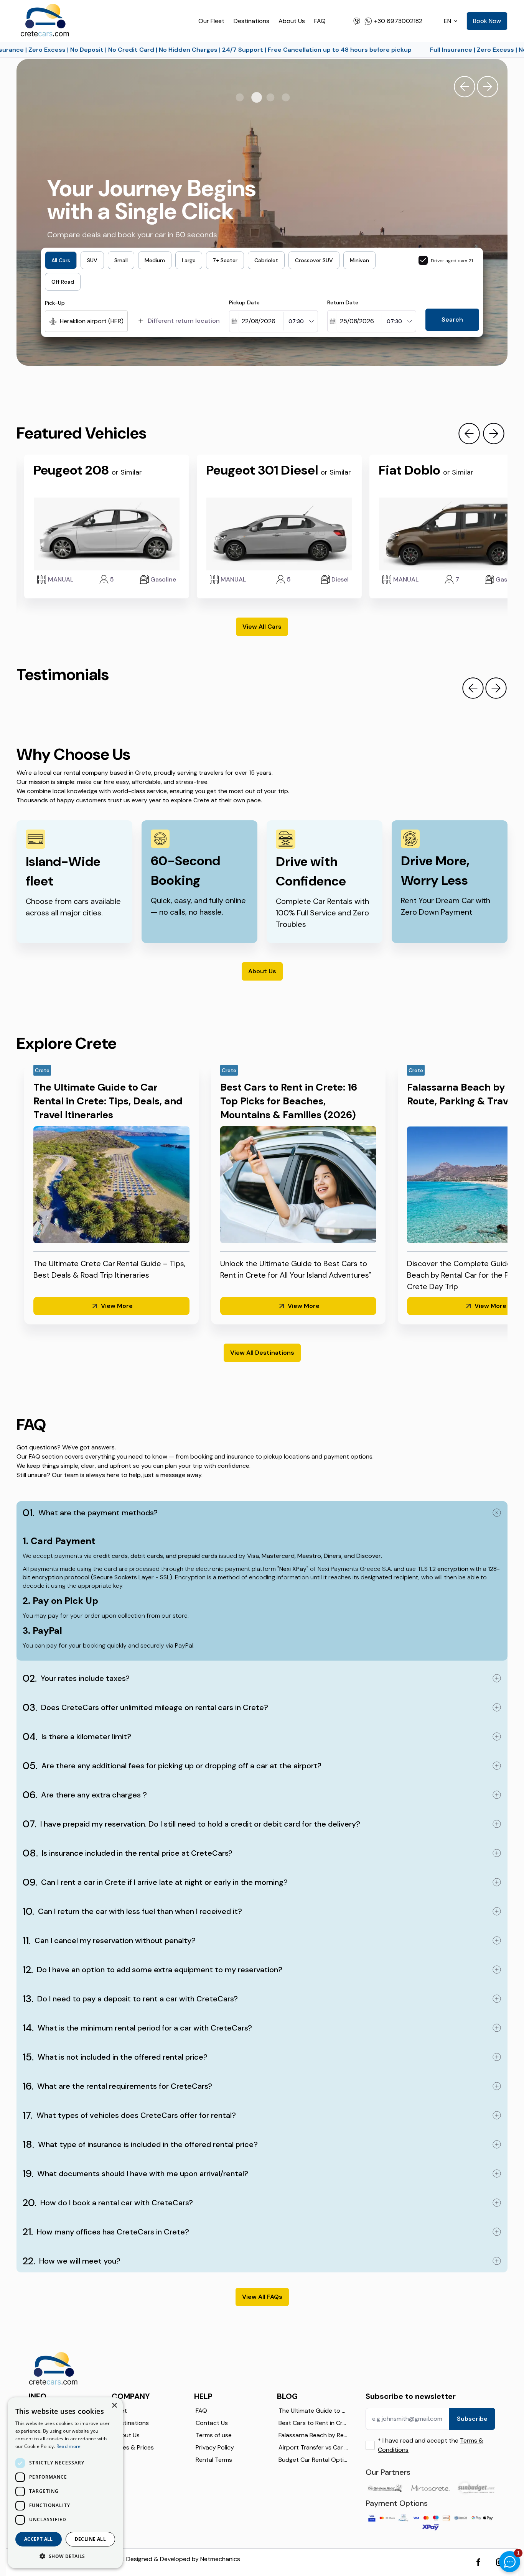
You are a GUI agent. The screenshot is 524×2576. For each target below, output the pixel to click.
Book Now (487, 21)
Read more (69, 2446)
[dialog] (65, 2483)
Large (189, 260)
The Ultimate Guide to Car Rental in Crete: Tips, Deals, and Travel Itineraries (108, 1101)
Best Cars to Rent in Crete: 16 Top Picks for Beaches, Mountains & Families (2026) (289, 1101)
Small (121, 260)
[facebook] (478, 2562)
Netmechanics (220, 2559)
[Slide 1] (241, 98)
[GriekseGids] (385, 2488)
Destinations (251, 21)
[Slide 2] (256, 98)
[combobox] (50, 321)
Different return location (184, 321)
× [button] (114, 2406)
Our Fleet (211, 21)
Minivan (359, 260)
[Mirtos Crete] (430, 2488)
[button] (65, 2556)
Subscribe (472, 2419)
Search (452, 320)
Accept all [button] (39, 2539)
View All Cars (262, 627)
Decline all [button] (90, 2539)
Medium (155, 260)
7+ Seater (225, 260)
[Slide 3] (271, 98)
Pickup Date (244, 302)
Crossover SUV (314, 260)
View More (117, 1306)
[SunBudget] (476, 2488)
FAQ (320, 21)
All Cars (61, 260)
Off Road (63, 282)
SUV (92, 260)
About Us (292, 21)
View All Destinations (262, 1353)
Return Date (343, 302)
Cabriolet (266, 260)
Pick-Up (55, 303)
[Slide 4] (287, 98)
